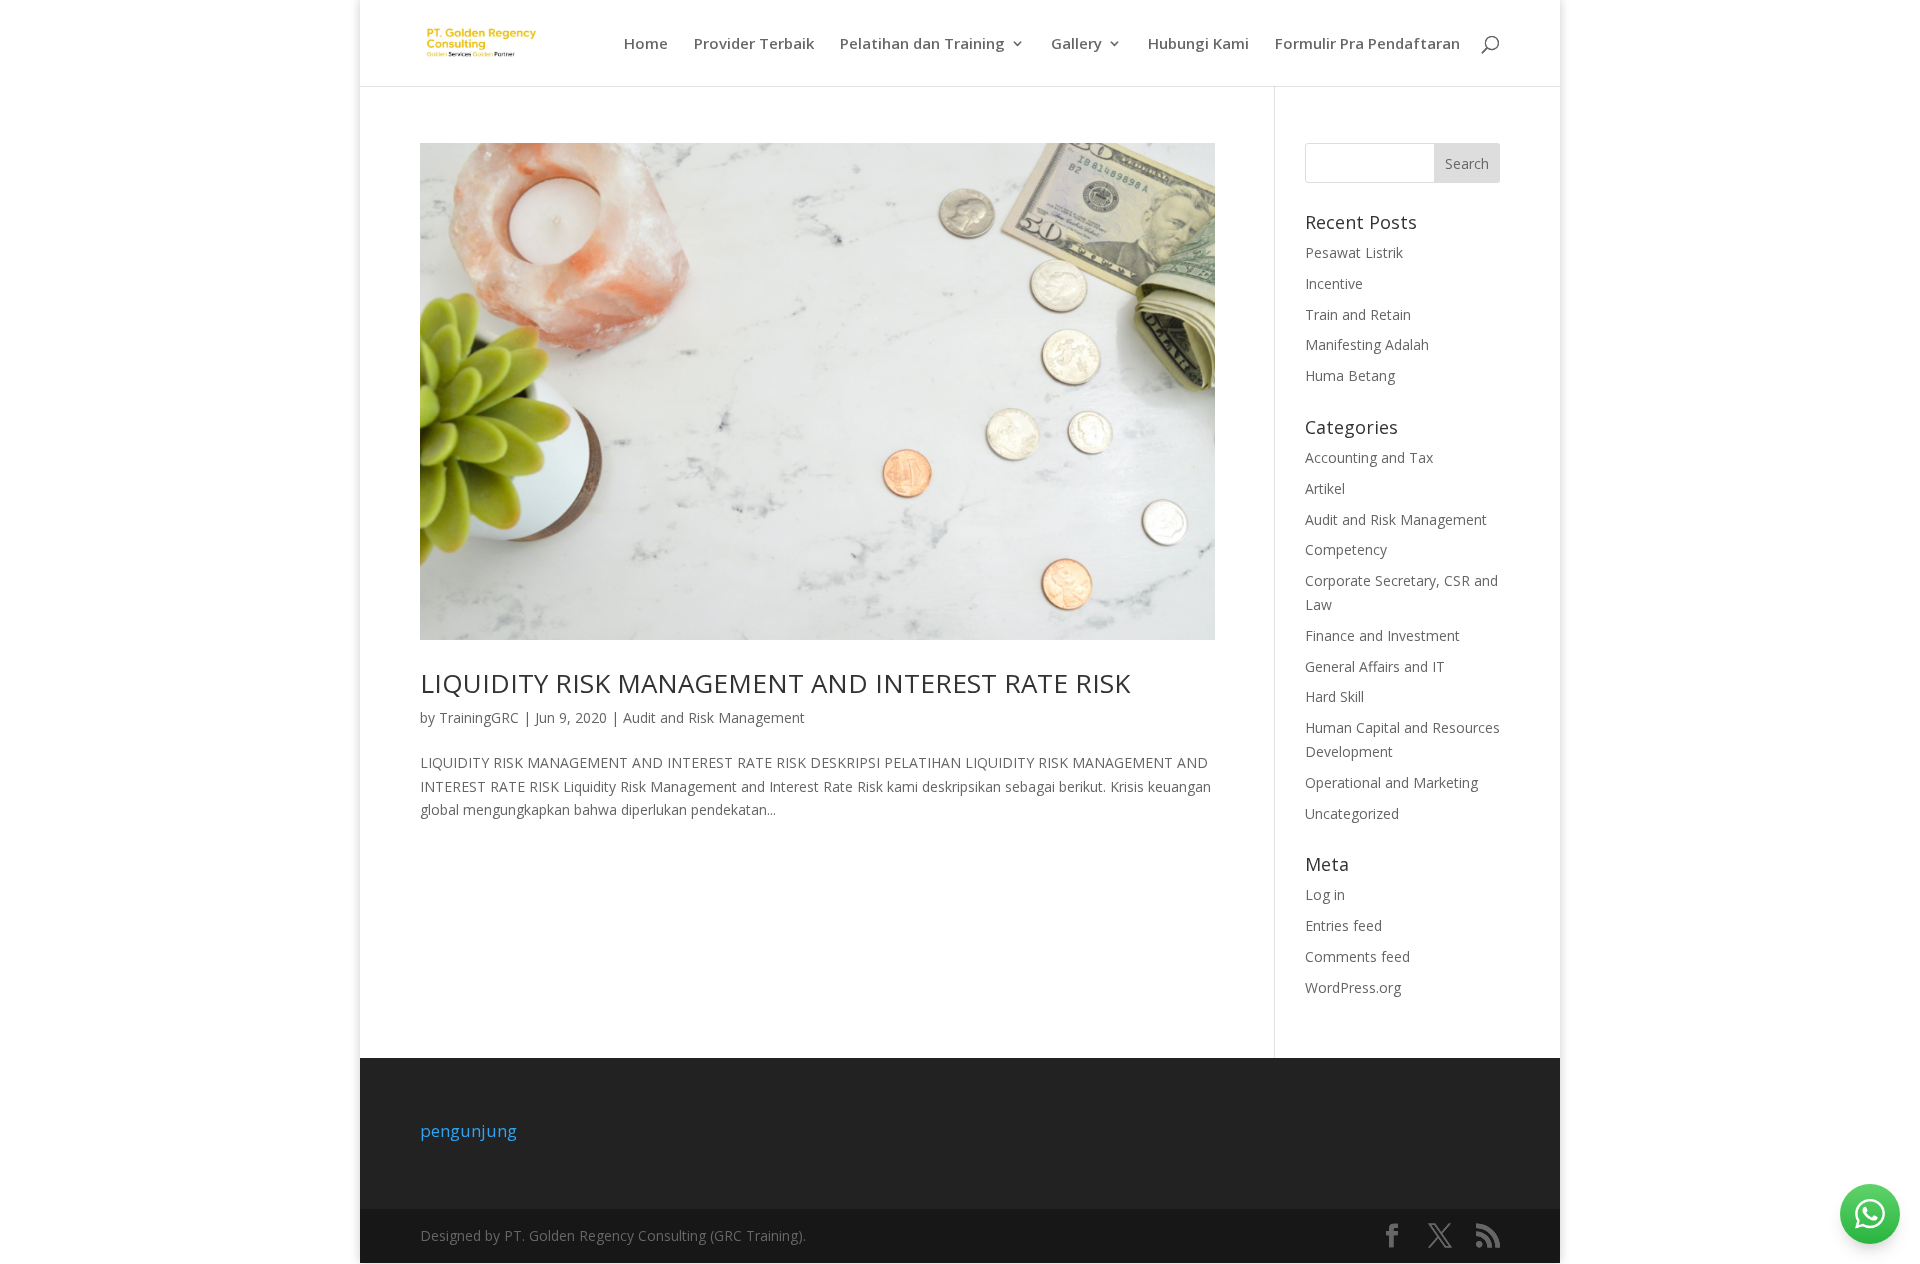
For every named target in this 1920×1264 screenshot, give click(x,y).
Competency (1346, 549)
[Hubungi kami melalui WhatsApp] (1870, 1214)
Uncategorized (1352, 813)
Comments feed (1357, 956)
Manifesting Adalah (1367, 344)
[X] (1440, 1236)
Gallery (1076, 44)
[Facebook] (1392, 1236)
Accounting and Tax (1369, 457)
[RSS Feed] (1488, 1236)
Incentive (1334, 283)
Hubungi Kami (1198, 44)
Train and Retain (1358, 314)
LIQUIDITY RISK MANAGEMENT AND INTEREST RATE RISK (775, 683)
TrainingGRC (479, 717)
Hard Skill (1334, 696)
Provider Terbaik (754, 44)
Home (646, 44)
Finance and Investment (1382, 635)
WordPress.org (1353, 987)
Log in (1325, 894)
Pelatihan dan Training (922, 44)
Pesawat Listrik (1354, 252)
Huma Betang (1350, 375)
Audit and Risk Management (714, 717)
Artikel (1325, 488)
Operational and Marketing (1391, 782)
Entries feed (1343, 925)
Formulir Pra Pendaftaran (1367, 44)
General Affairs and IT (1375, 666)
